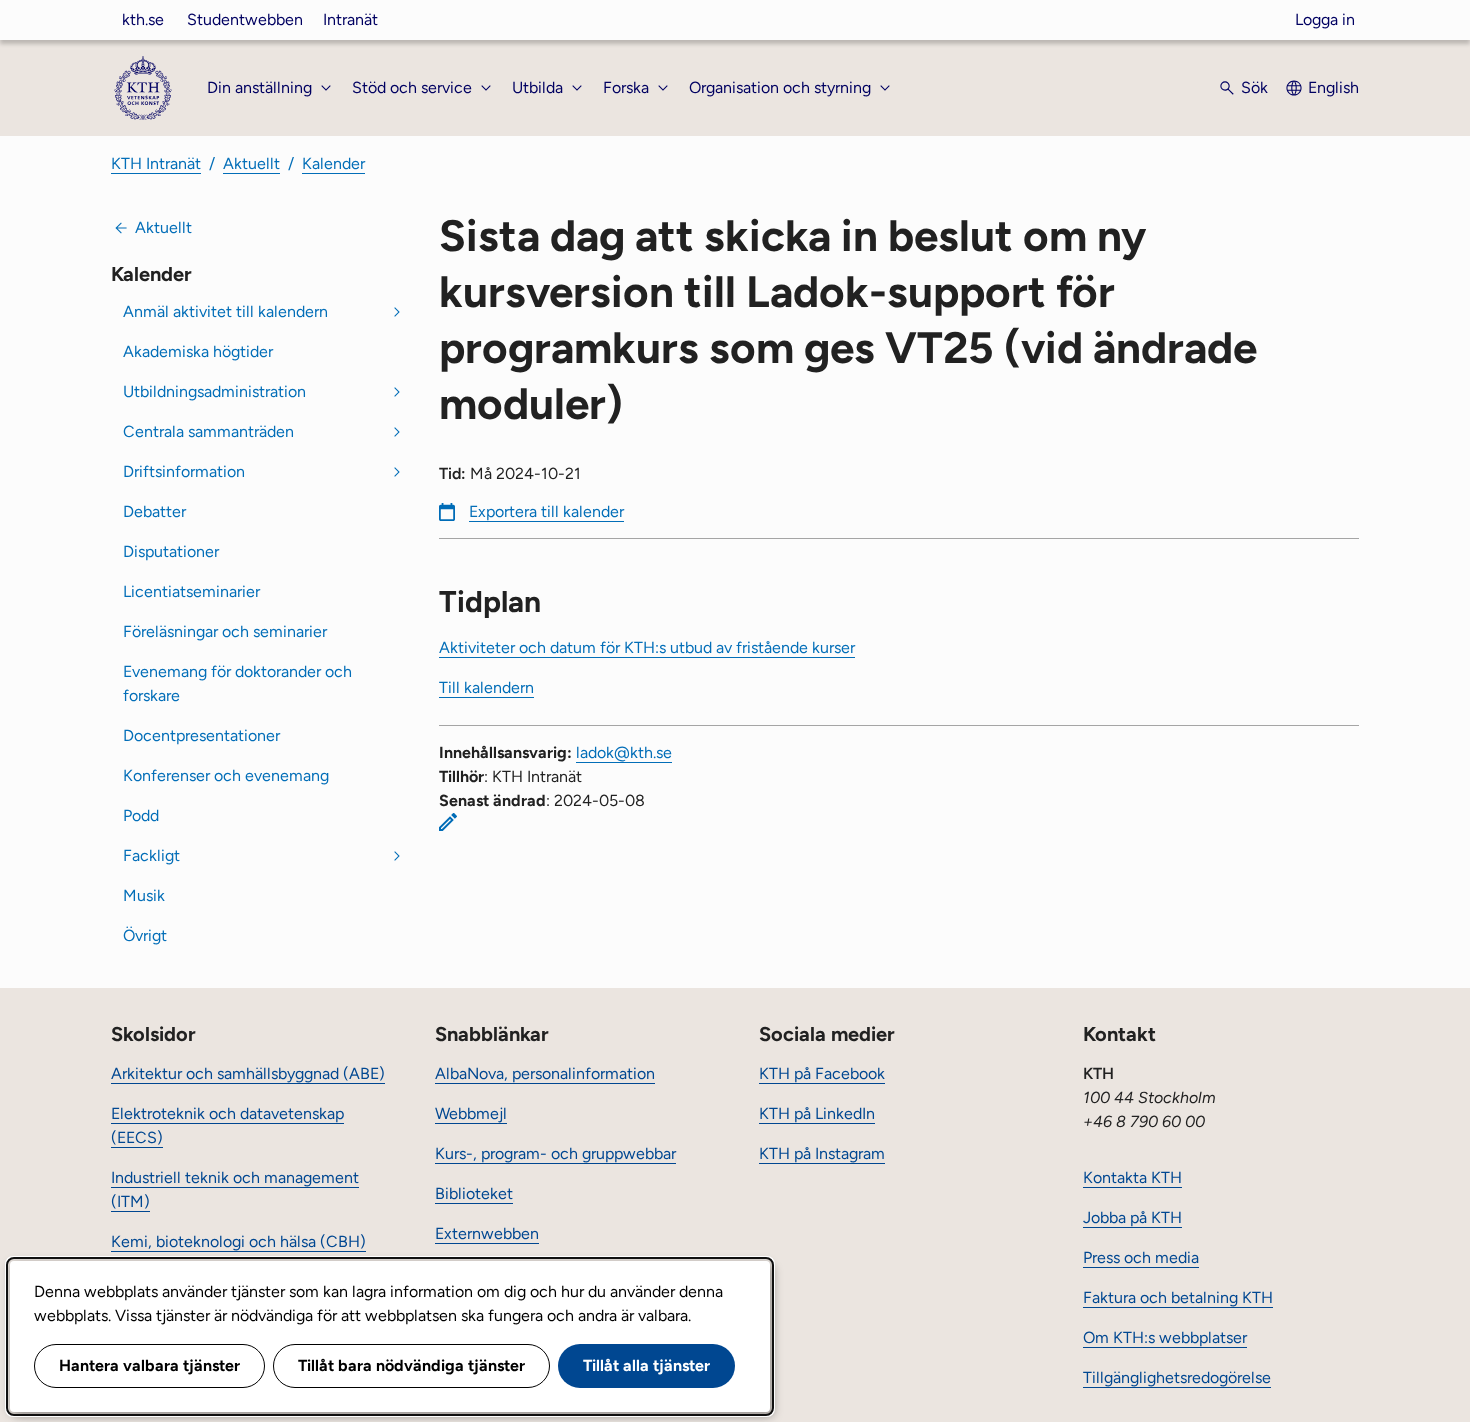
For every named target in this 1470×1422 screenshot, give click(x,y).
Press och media (1141, 1257)
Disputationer (171, 551)
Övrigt (145, 935)
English (1333, 87)
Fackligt (151, 855)
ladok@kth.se (624, 752)
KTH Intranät (156, 163)
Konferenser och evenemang (226, 775)
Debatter (154, 511)
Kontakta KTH (1132, 1177)
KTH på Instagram (822, 1153)
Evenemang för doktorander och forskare (237, 683)
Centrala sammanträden (208, 431)
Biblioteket (474, 1193)
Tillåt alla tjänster (646, 1365)
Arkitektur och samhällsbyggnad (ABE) (248, 1073)
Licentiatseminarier (191, 591)
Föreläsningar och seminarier (225, 631)
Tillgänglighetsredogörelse (1177, 1377)
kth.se (143, 19)
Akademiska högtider (198, 351)
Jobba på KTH (1132, 1217)
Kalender (333, 163)
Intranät (350, 19)
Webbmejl (471, 1113)
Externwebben (487, 1233)
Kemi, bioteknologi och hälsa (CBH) (238, 1241)
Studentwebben (245, 19)
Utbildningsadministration (214, 391)
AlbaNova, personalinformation (545, 1073)
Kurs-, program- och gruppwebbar (555, 1153)
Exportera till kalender (546, 511)
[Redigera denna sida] (448, 822)
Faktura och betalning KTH (1178, 1297)
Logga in (1325, 19)
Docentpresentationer (201, 735)
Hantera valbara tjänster (149, 1365)
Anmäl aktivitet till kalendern (225, 311)
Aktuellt (251, 163)
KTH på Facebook (822, 1073)
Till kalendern (486, 687)
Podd (141, 815)
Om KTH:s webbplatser (1165, 1337)
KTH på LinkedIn (817, 1113)
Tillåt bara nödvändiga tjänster (411, 1365)
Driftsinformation (184, 471)
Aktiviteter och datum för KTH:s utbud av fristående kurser (647, 647)
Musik (144, 895)
